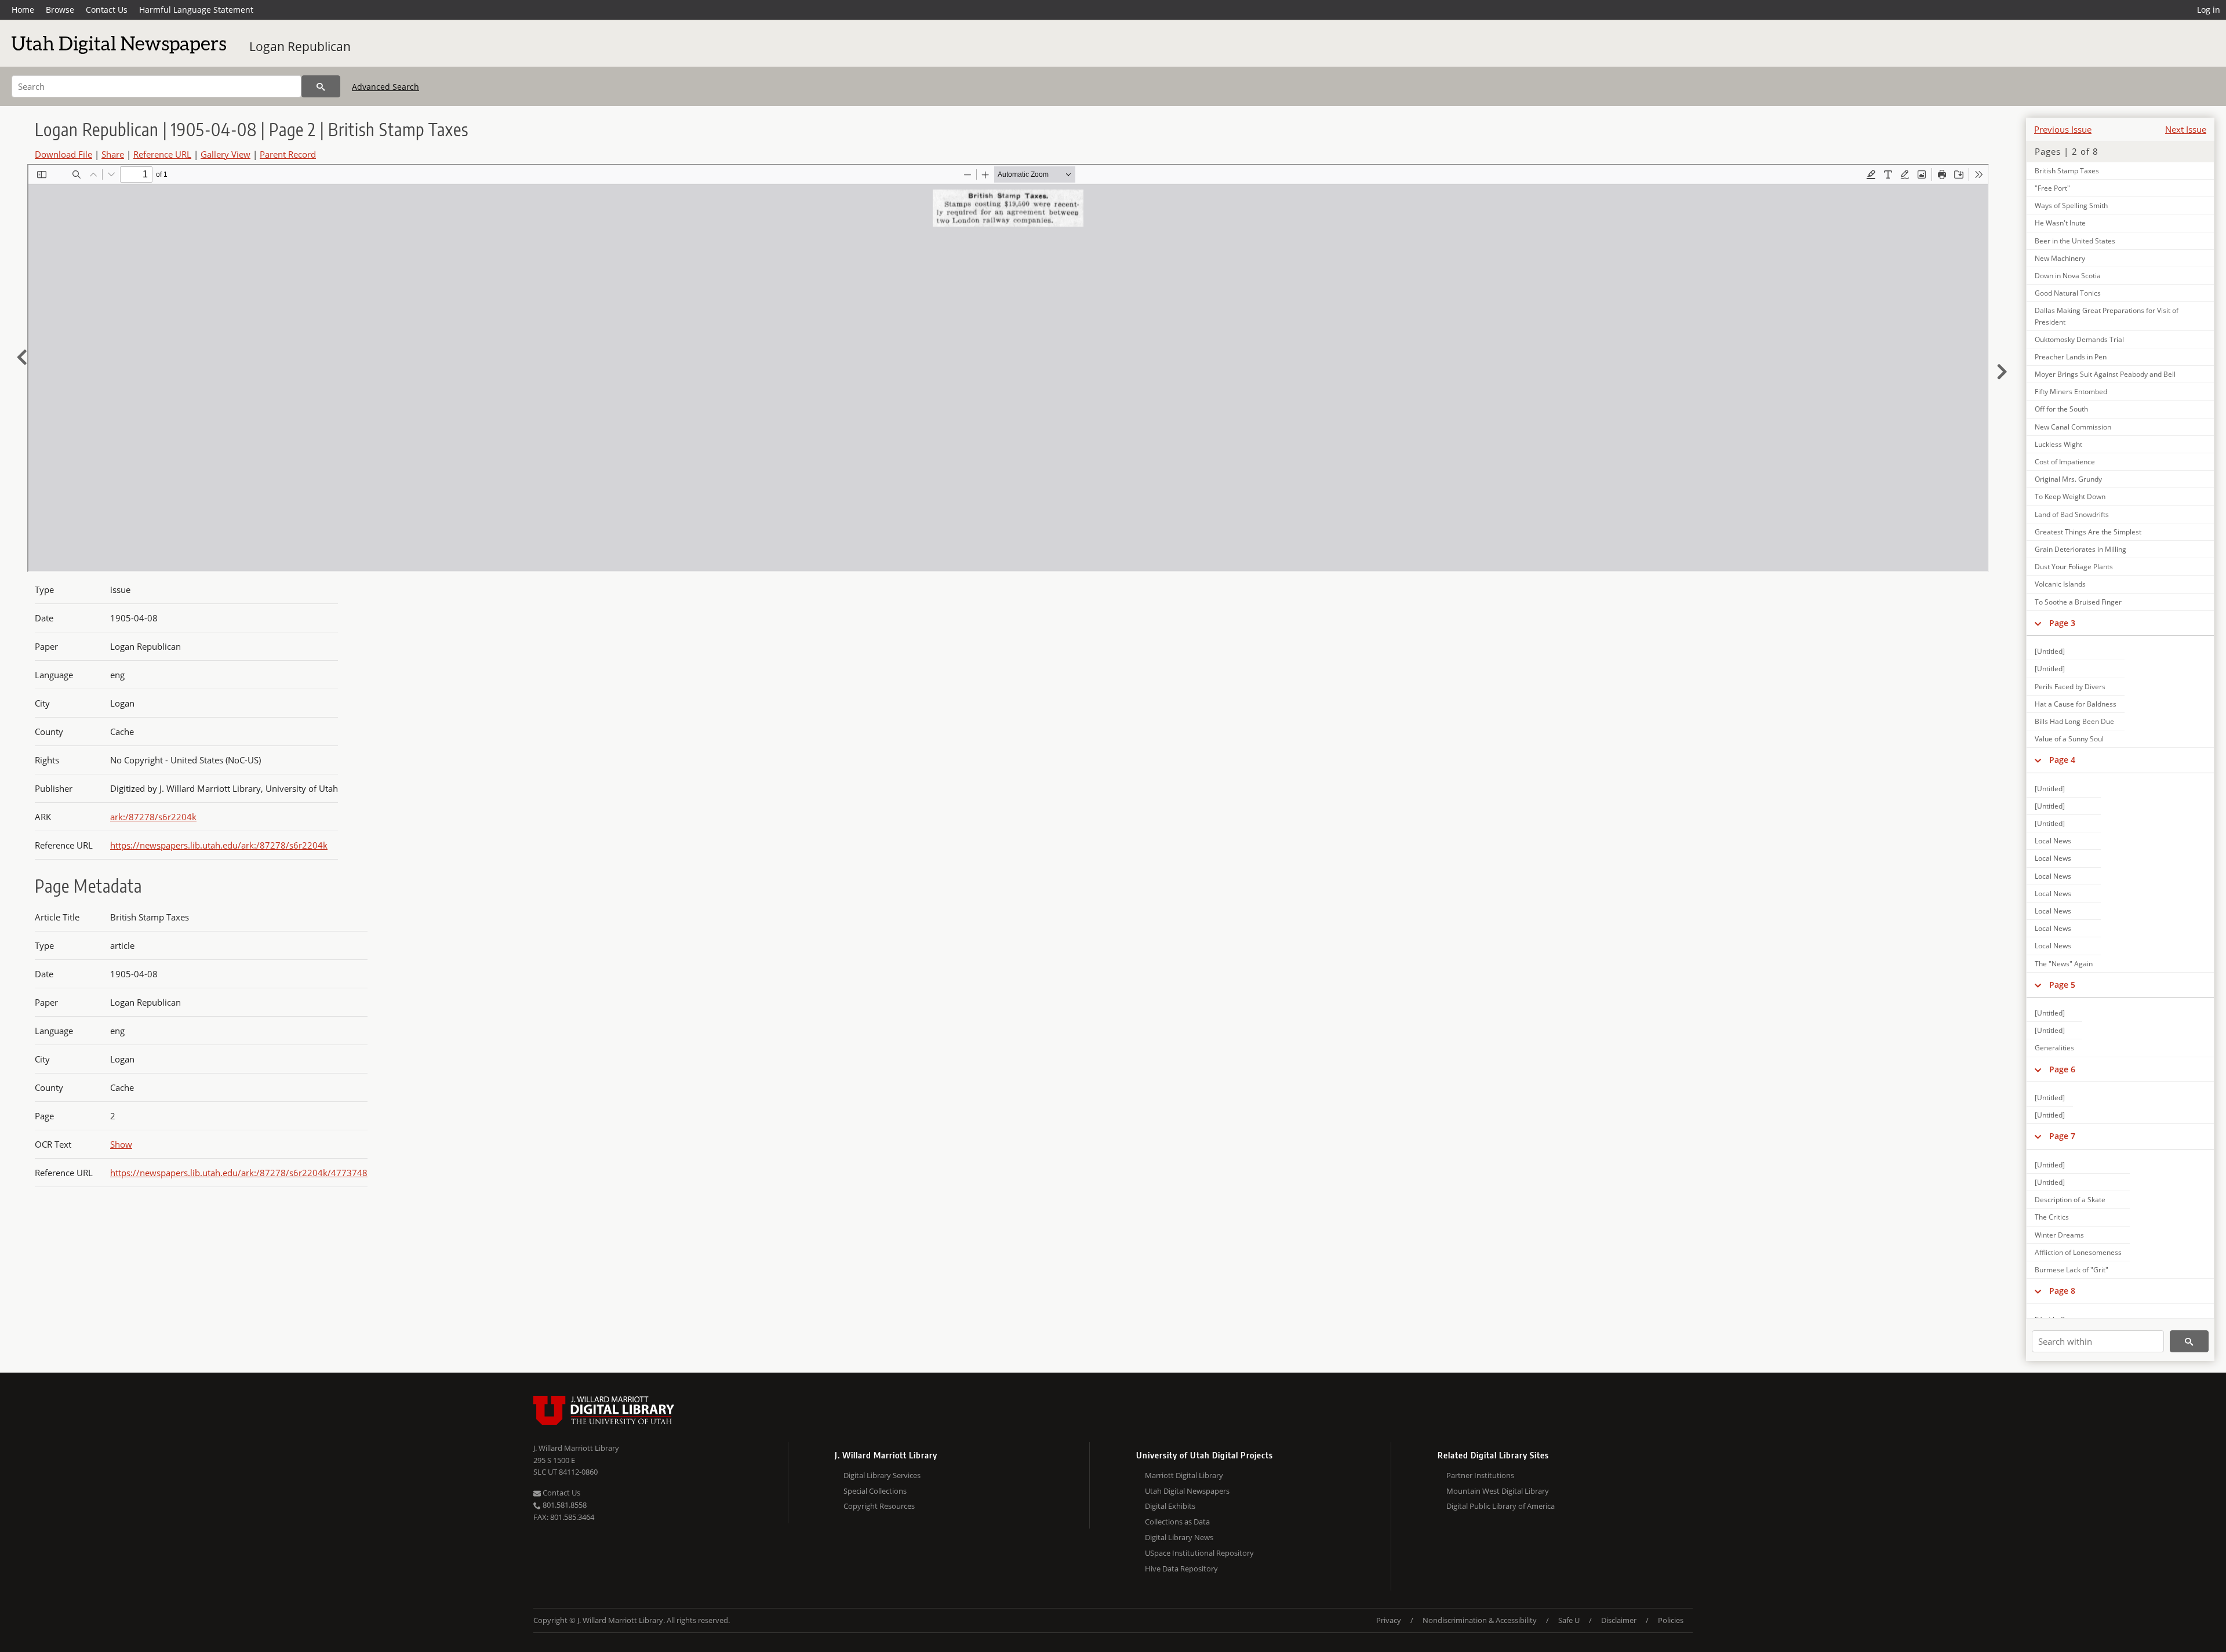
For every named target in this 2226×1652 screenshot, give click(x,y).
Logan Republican (300, 46)
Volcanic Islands (2060, 584)
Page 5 (2062, 985)
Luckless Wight (2058, 444)
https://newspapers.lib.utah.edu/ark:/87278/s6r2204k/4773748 (239, 1173)
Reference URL (162, 154)
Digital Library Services (882, 1475)
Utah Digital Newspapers (1187, 1491)
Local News (2053, 841)
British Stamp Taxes (2067, 171)
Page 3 (2062, 623)
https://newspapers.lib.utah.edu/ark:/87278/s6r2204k (219, 845)
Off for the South (2061, 409)
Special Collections (875, 1491)
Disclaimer (1619, 1620)
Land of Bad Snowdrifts (2072, 514)
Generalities (2054, 1048)
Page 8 (2062, 1291)
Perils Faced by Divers (2070, 687)
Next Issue (2186, 129)
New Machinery (2060, 258)
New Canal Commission (2073, 427)
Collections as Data (1177, 1522)
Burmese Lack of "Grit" (2072, 1270)
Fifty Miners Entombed (2071, 392)
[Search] (321, 86)
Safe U (1569, 1620)
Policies (1671, 1620)
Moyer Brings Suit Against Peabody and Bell (2105, 374)
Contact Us (107, 10)
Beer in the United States (2075, 241)
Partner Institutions (1480, 1475)
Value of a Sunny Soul (2069, 739)
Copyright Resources (879, 1506)
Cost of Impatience (2065, 462)
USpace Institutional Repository (1199, 1553)
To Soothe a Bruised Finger (2078, 602)
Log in (2209, 10)
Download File (63, 154)
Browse (60, 10)
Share (113, 154)
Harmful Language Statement (196, 10)
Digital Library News (1179, 1537)
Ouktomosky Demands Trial (2079, 339)
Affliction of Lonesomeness (2078, 1252)
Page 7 (2062, 1136)
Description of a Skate (2070, 1200)
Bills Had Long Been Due (2074, 721)
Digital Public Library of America (1501, 1506)
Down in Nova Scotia (2068, 276)
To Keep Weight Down (2070, 496)
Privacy (1389, 1620)
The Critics (2052, 1217)
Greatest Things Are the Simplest (2088, 532)
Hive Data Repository (1181, 1569)
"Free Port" (2052, 188)
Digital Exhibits (1170, 1506)
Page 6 (2062, 1069)
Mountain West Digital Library (1498, 1491)
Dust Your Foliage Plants (2074, 567)
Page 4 (2062, 760)
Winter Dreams (2059, 1235)
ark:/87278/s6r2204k (153, 817)
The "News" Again (2064, 964)
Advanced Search (385, 87)
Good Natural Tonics (2068, 293)
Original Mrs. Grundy (2068, 479)
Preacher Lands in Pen (2071, 357)
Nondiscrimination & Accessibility (1480, 1620)
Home (23, 10)
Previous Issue (2063, 129)
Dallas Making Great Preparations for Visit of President (2107, 316)
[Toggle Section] (2038, 623)
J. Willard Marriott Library (576, 1448)
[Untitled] (2050, 651)
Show (121, 1144)
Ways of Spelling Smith (2071, 205)
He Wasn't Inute (2060, 223)
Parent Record (288, 154)
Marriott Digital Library (1184, 1475)
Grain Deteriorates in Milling (2080, 549)
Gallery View (225, 154)
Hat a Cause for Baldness (2076, 704)
